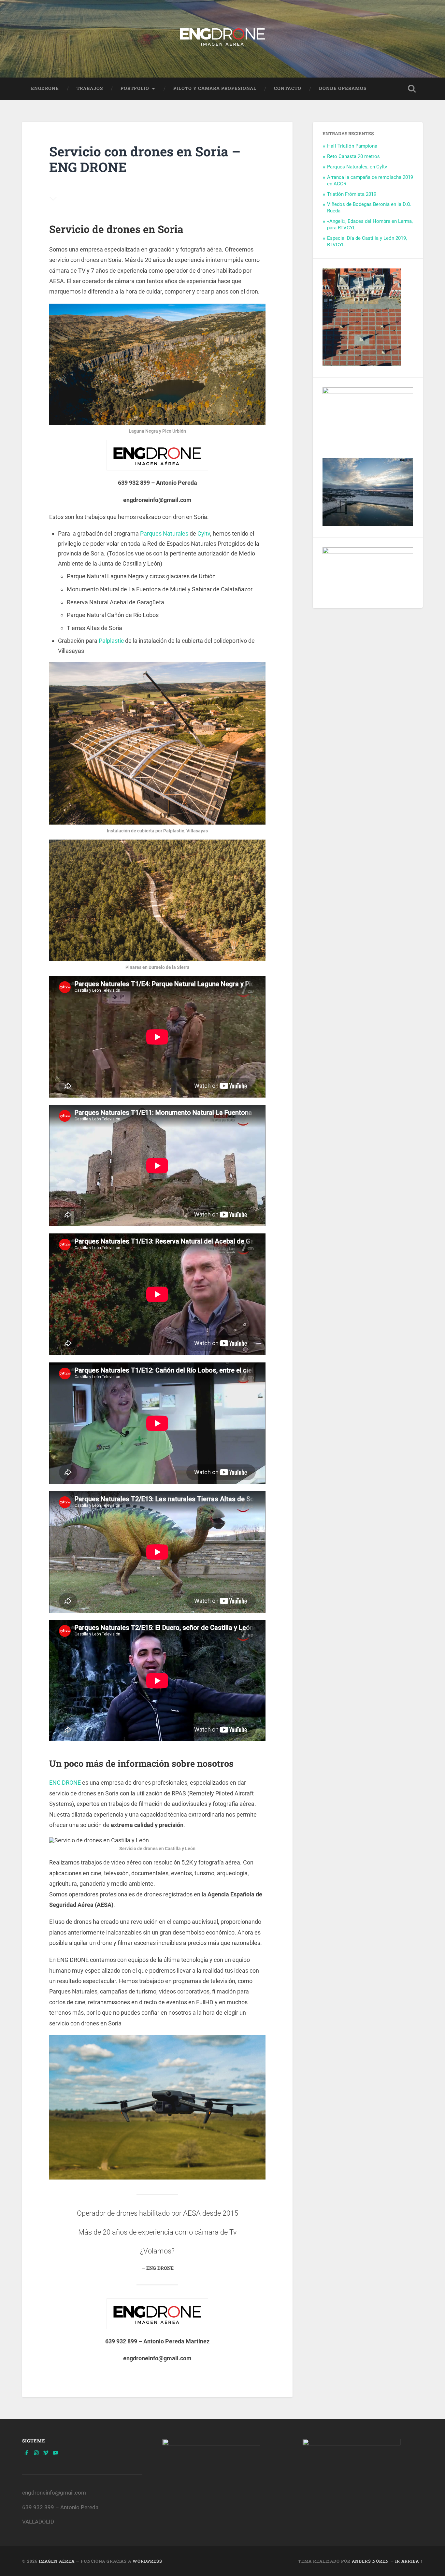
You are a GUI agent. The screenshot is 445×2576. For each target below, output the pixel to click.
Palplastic (111, 641)
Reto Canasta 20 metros (353, 156)
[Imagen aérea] (223, 39)
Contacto (288, 88)
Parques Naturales (164, 533)
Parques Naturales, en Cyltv (357, 167)
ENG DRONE (65, 1783)
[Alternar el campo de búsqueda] (412, 89)
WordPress (147, 2561)
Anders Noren (370, 2561)
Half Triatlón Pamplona (352, 146)
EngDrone (45, 88)
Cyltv (204, 533)
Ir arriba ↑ (409, 2561)
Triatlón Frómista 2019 (352, 194)
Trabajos (90, 88)
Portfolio (135, 88)
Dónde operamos (343, 88)
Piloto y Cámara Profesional (215, 88)
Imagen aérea (57, 2561)
